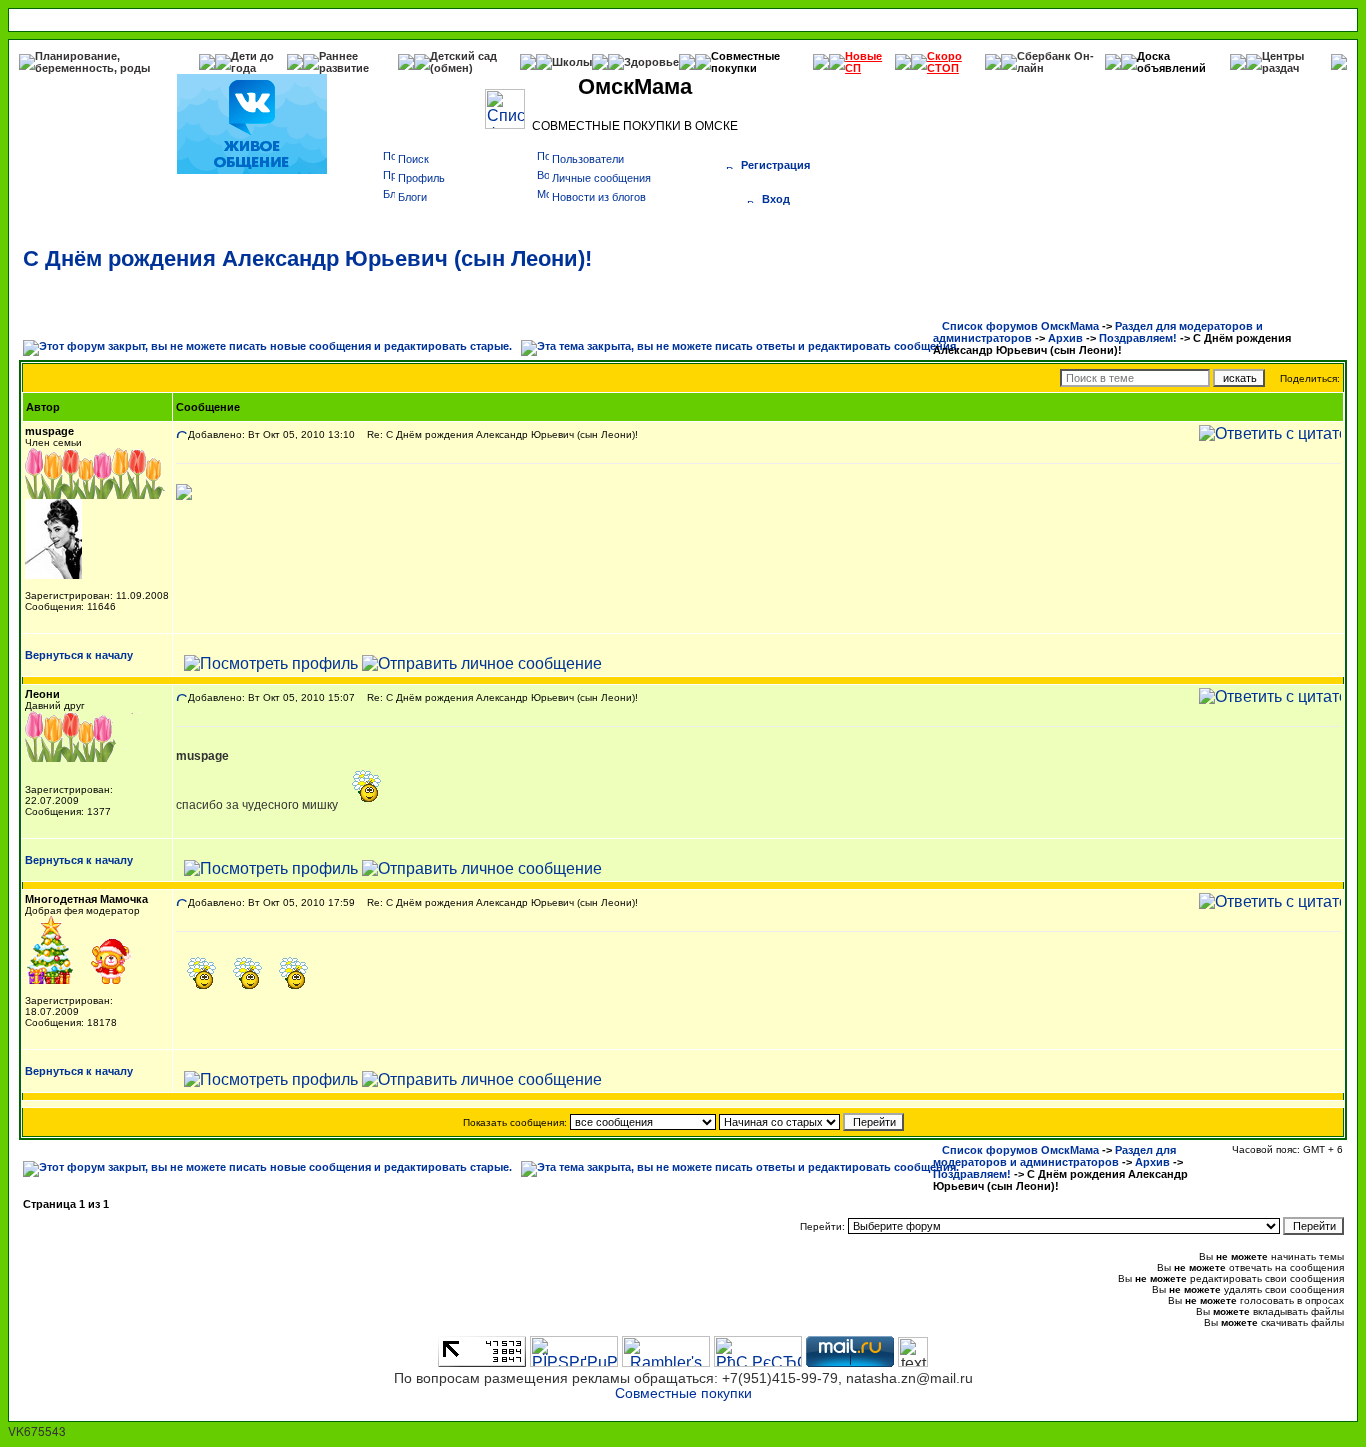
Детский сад (463, 56)
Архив (1065, 338)
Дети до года (252, 62)
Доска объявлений (1171, 62)
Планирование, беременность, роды (92, 62)
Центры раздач (1283, 62)
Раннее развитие (344, 62)
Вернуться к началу (79, 655)
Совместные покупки (745, 62)
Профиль (421, 178)
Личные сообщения (601, 178)
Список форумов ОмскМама (1020, 326)
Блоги (412, 197)
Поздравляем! (1138, 338)
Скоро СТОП (944, 62)
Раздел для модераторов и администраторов (1054, 1156)
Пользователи (588, 159)
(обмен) (451, 68)
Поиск (413, 159)
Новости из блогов (599, 197)
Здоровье (651, 62)
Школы (572, 62)
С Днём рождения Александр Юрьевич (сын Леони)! (307, 258)
